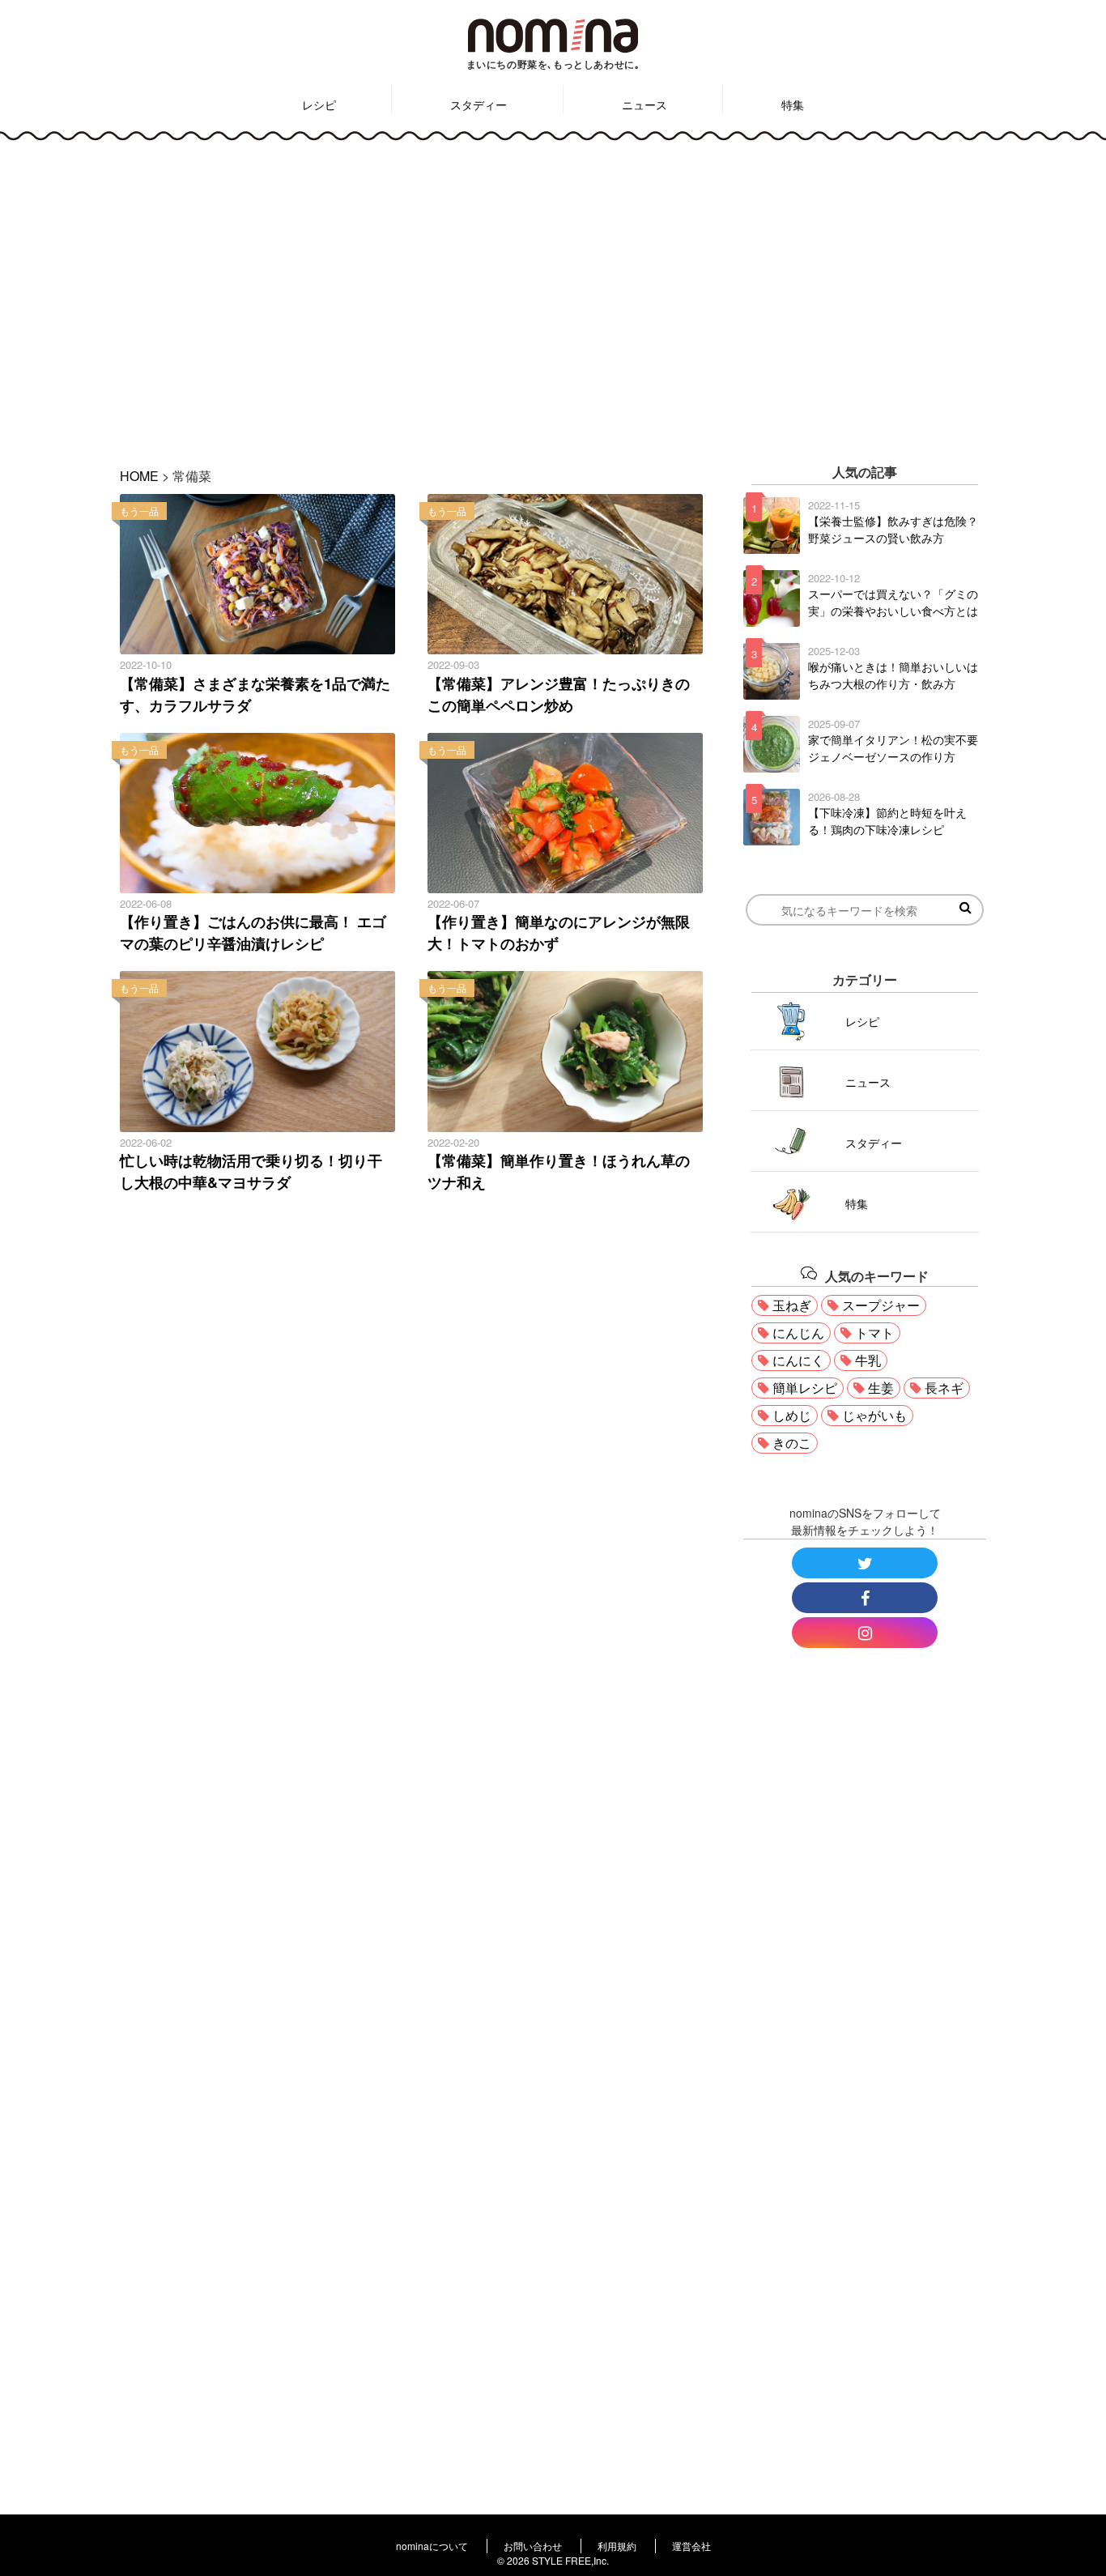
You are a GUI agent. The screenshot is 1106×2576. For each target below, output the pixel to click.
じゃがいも (874, 1415)
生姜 (881, 1388)
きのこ (792, 1443)
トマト (874, 1333)
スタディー (479, 104)
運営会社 (691, 2546)
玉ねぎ (792, 1305)
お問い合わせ (533, 2546)
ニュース (644, 104)
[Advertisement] (553, 292)
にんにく (798, 1360)
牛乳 (868, 1360)
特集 (793, 104)
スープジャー (881, 1305)
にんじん (798, 1333)
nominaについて (432, 2546)
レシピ (319, 104)
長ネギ (944, 1388)
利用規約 (617, 2546)
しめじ (792, 1415)
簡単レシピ (805, 1388)
